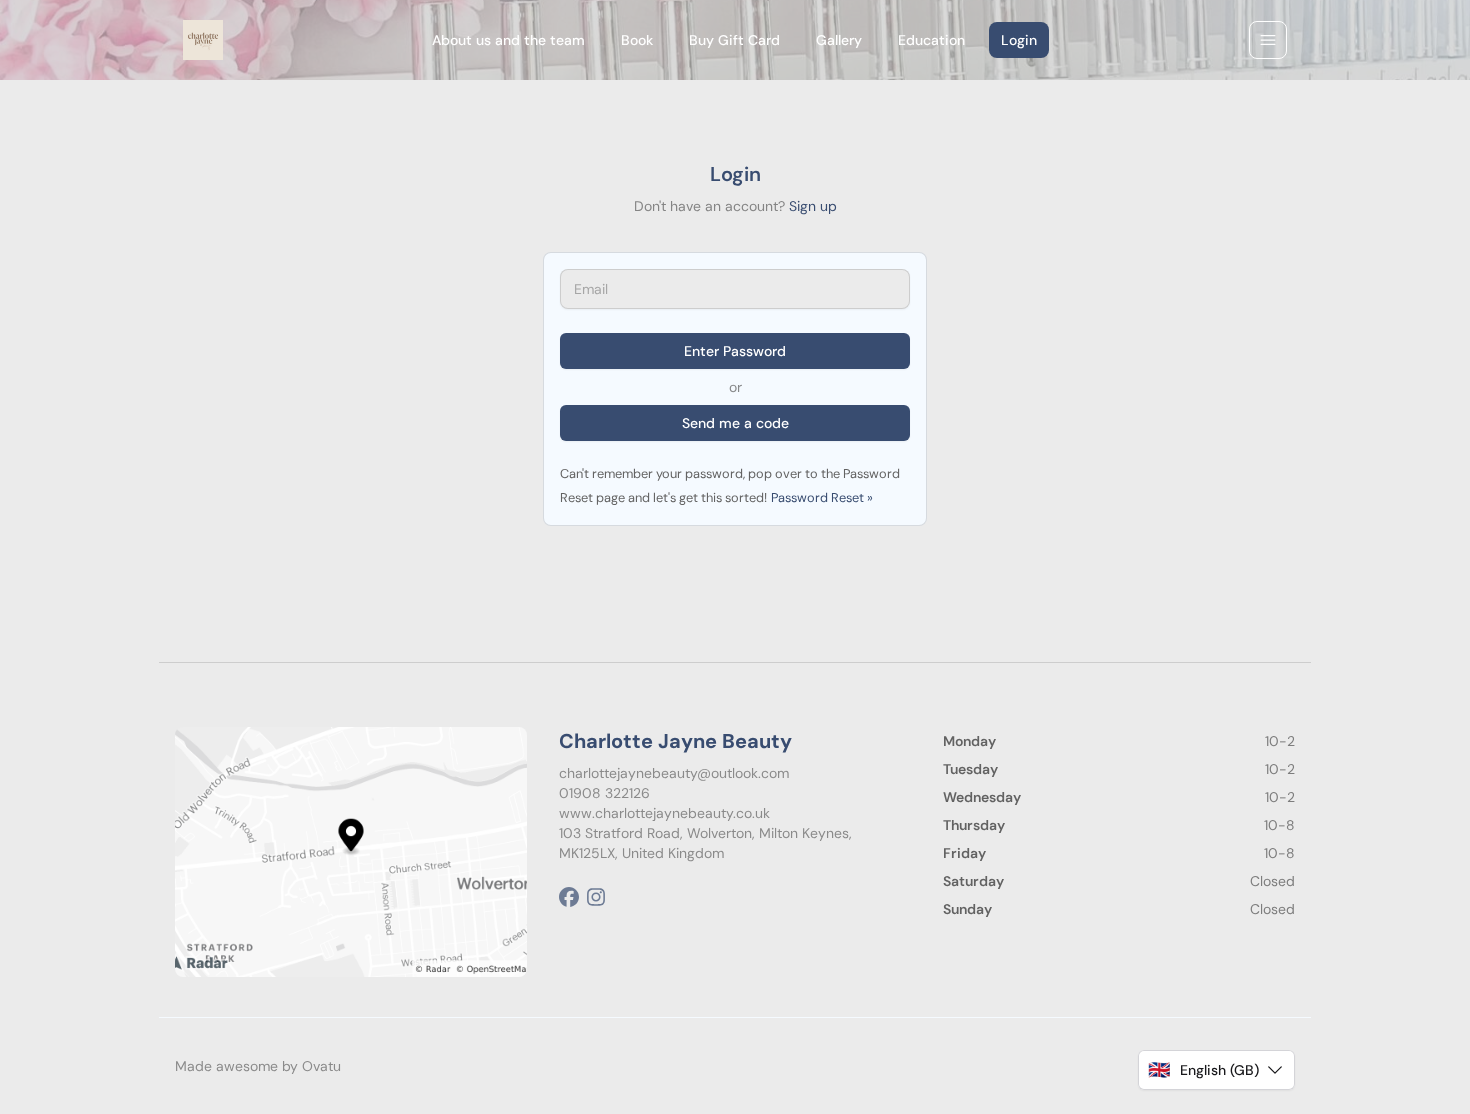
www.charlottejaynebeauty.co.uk (664, 813)
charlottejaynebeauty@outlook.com (674, 773)
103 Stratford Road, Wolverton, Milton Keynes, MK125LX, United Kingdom (705, 843)
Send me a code (735, 423)
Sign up (813, 206)
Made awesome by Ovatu (258, 1066)
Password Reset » (822, 497)
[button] (1216, 1070)
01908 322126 (604, 793)
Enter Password (735, 351)
